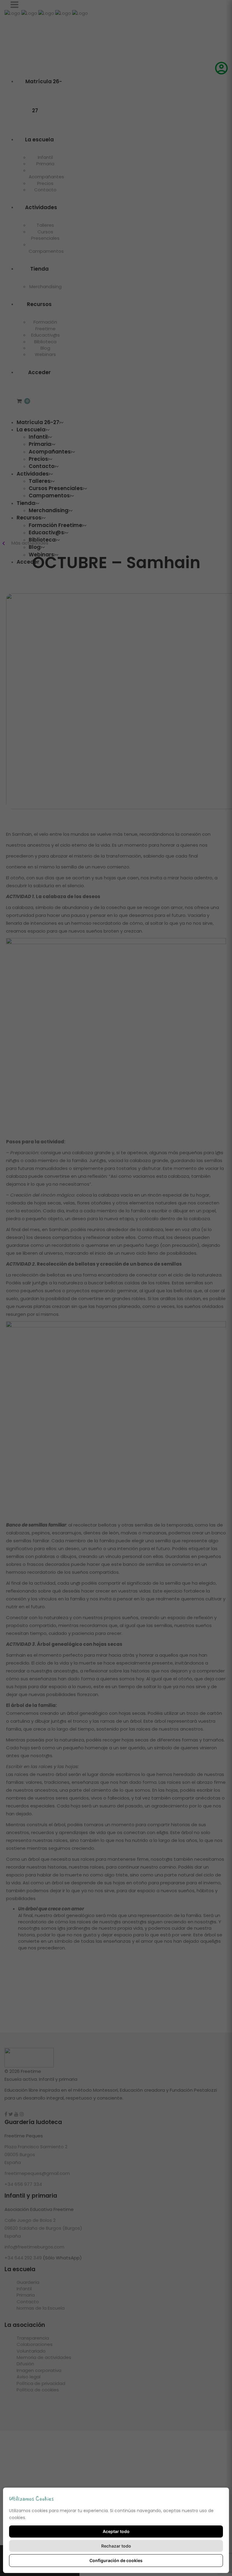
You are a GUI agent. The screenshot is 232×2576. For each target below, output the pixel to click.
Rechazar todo (116, 2546)
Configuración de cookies (116, 2560)
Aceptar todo (116, 2531)
